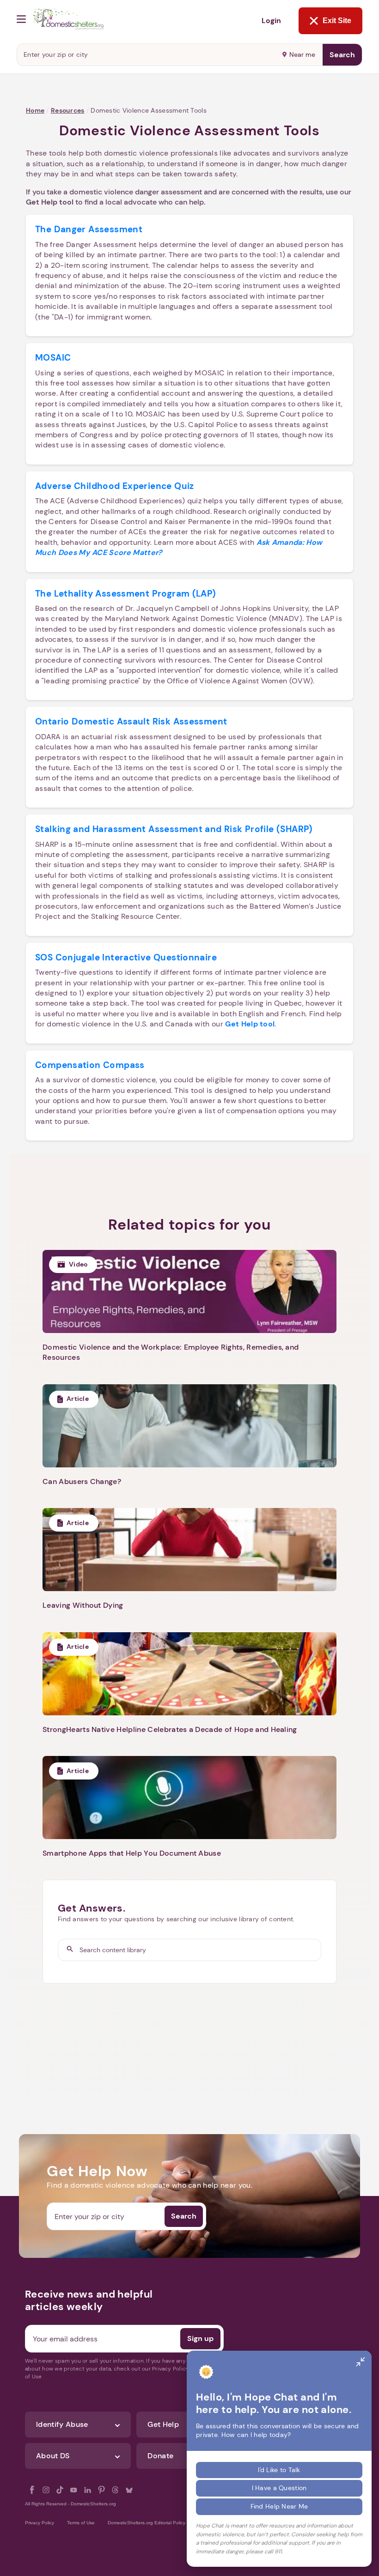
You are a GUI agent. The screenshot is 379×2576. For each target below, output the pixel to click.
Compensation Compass (90, 1065)
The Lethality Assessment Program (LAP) (126, 594)
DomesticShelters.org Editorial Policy (147, 2523)
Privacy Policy (40, 2523)
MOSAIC (53, 358)
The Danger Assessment (89, 229)
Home (35, 110)
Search (342, 55)
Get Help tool (50, 202)
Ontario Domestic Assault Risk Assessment (131, 721)
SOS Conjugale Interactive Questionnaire (126, 957)
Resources (68, 110)
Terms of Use (81, 2523)
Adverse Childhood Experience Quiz (115, 486)
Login (271, 21)
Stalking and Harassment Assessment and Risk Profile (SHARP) (174, 829)
